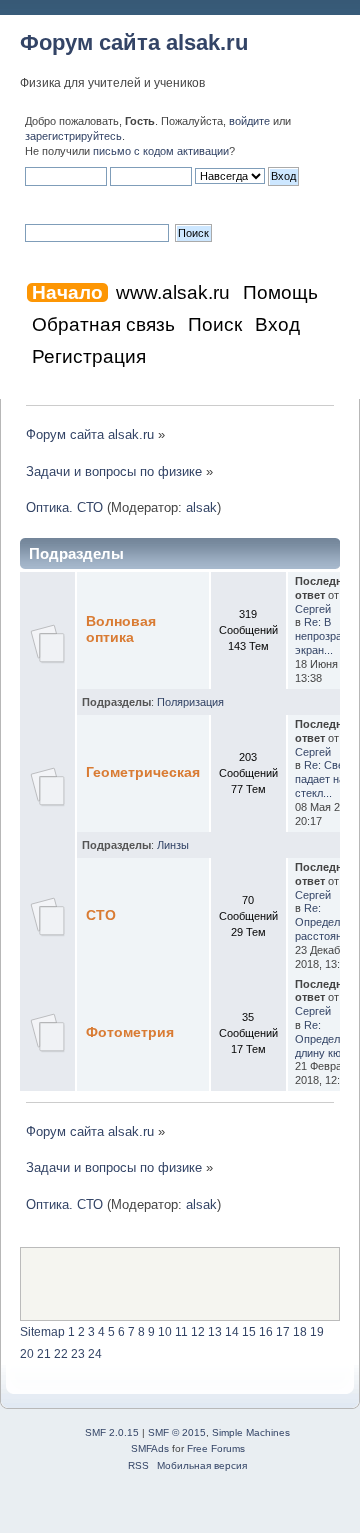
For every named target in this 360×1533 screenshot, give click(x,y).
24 (95, 1354)
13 (215, 1332)
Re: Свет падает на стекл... (322, 779)
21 (44, 1354)
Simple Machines (251, 1432)
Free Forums (216, 1448)
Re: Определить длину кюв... (326, 1039)
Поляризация (190, 702)
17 (283, 1332)
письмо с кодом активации (161, 151)
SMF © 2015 (177, 1432)
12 (198, 1332)
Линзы (173, 845)
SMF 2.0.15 (112, 1432)
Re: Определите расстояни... (326, 922)
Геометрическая (143, 772)
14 (232, 1332)
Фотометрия (130, 1032)
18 (300, 1332)
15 (249, 1332)
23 (78, 1354)
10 (165, 1332)
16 (266, 1332)
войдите (249, 121)
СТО (101, 915)
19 (317, 1332)
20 (27, 1354)
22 (61, 1354)
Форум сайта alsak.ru (134, 42)
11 (181, 1332)
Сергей (313, 609)
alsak (201, 507)
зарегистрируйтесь (73, 136)
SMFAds (150, 1448)
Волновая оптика (121, 629)
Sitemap (42, 1332)
